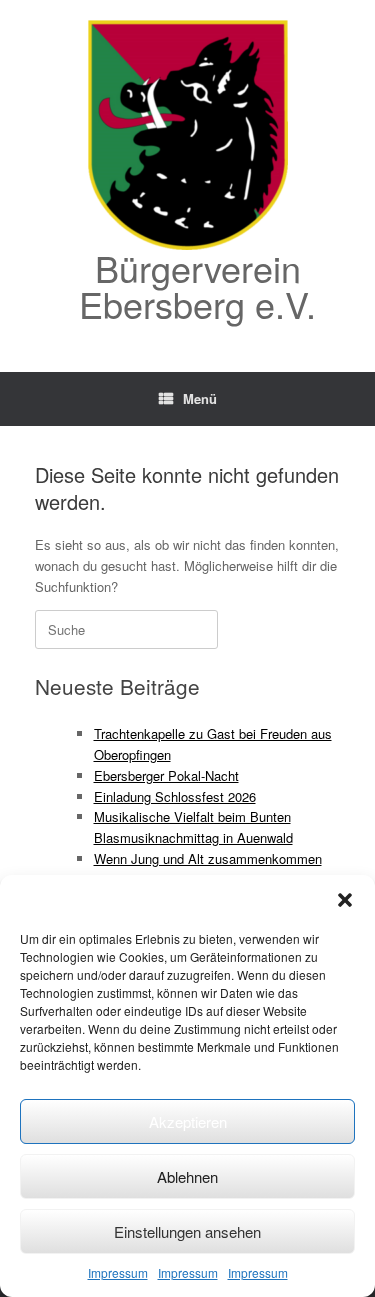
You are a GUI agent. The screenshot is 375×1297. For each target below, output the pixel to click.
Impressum (118, 1272)
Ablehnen (187, 1176)
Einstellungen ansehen (187, 1231)
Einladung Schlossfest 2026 (175, 796)
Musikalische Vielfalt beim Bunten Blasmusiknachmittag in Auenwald (193, 827)
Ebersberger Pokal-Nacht (166, 775)
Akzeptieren (188, 1121)
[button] (345, 900)
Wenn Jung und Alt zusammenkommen (208, 858)
